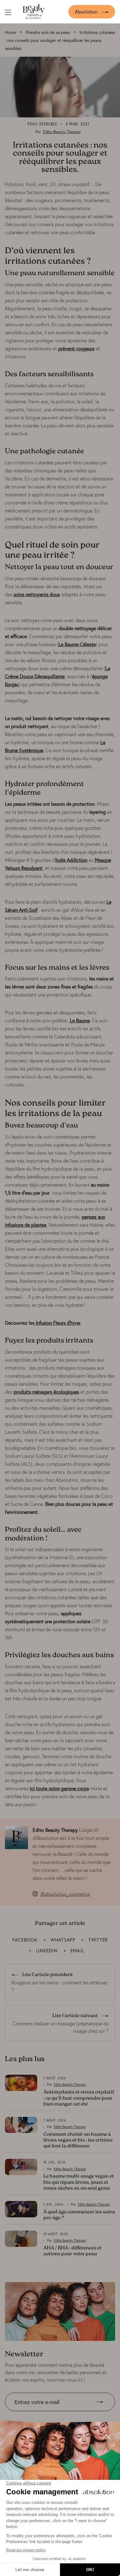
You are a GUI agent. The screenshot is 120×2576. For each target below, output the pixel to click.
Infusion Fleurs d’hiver (58, 1323)
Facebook (25, 1940)
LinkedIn (47, 1950)
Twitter (98, 1940)
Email (77, 1950)
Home (10, 32)
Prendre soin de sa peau (48, 32)
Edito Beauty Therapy (62, 132)
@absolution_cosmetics (65, 1894)
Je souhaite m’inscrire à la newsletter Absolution (57, 2416)
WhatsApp (63, 1940)
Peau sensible (42, 124)
